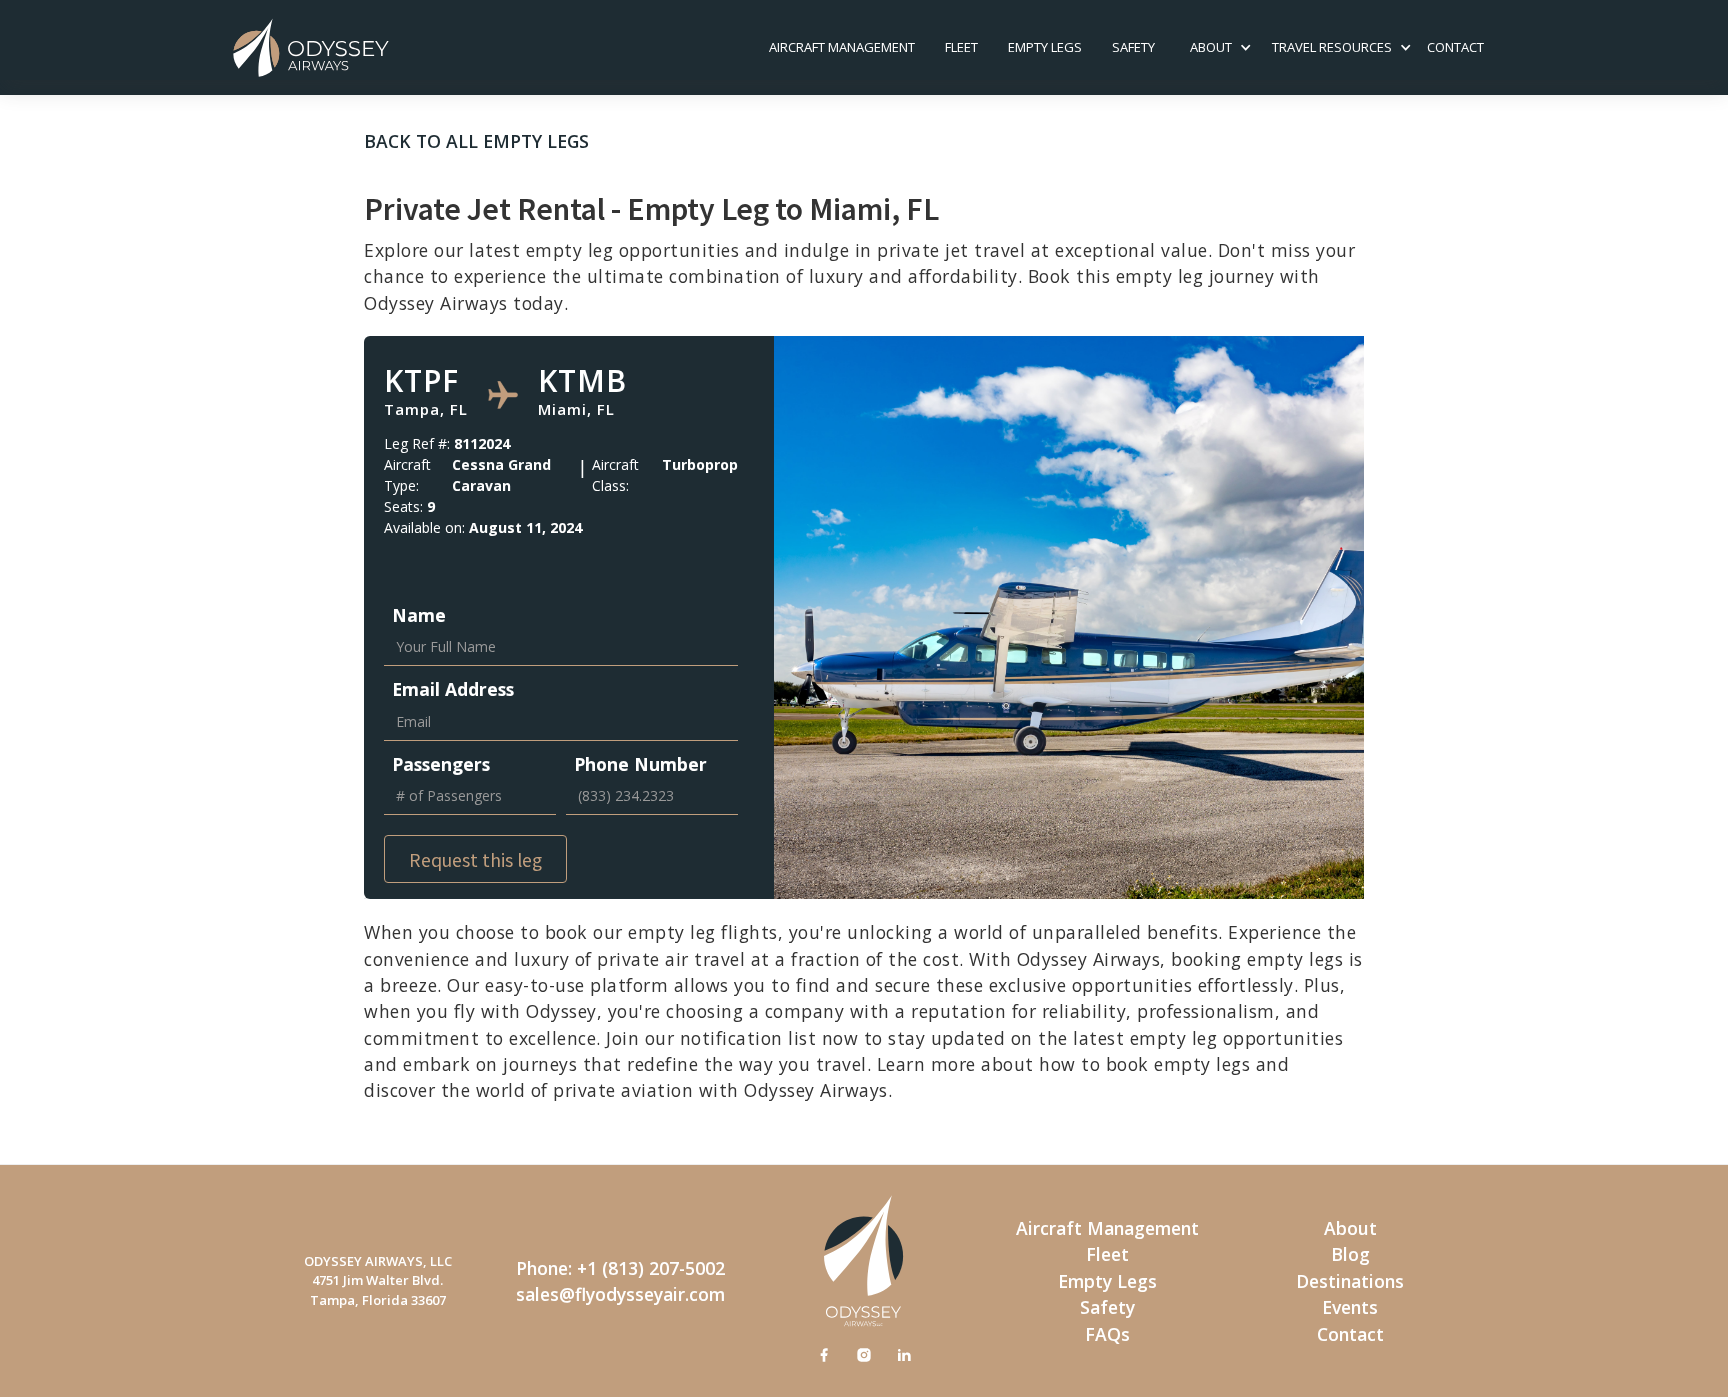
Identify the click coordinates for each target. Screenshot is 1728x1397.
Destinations (1350, 1281)
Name (419, 615)
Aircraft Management (842, 47)
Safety (1107, 1307)
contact (1455, 47)
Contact (1350, 1334)
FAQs (1107, 1334)
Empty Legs (1045, 47)
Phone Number (640, 764)
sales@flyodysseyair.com (620, 1294)
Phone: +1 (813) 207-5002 (620, 1268)
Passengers (441, 764)
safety (1133, 47)
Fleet (961, 47)
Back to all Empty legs (476, 141)
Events (1350, 1307)
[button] (1211, 48)
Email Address (453, 689)
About (1350, 1228)
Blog (1350, 1254)
